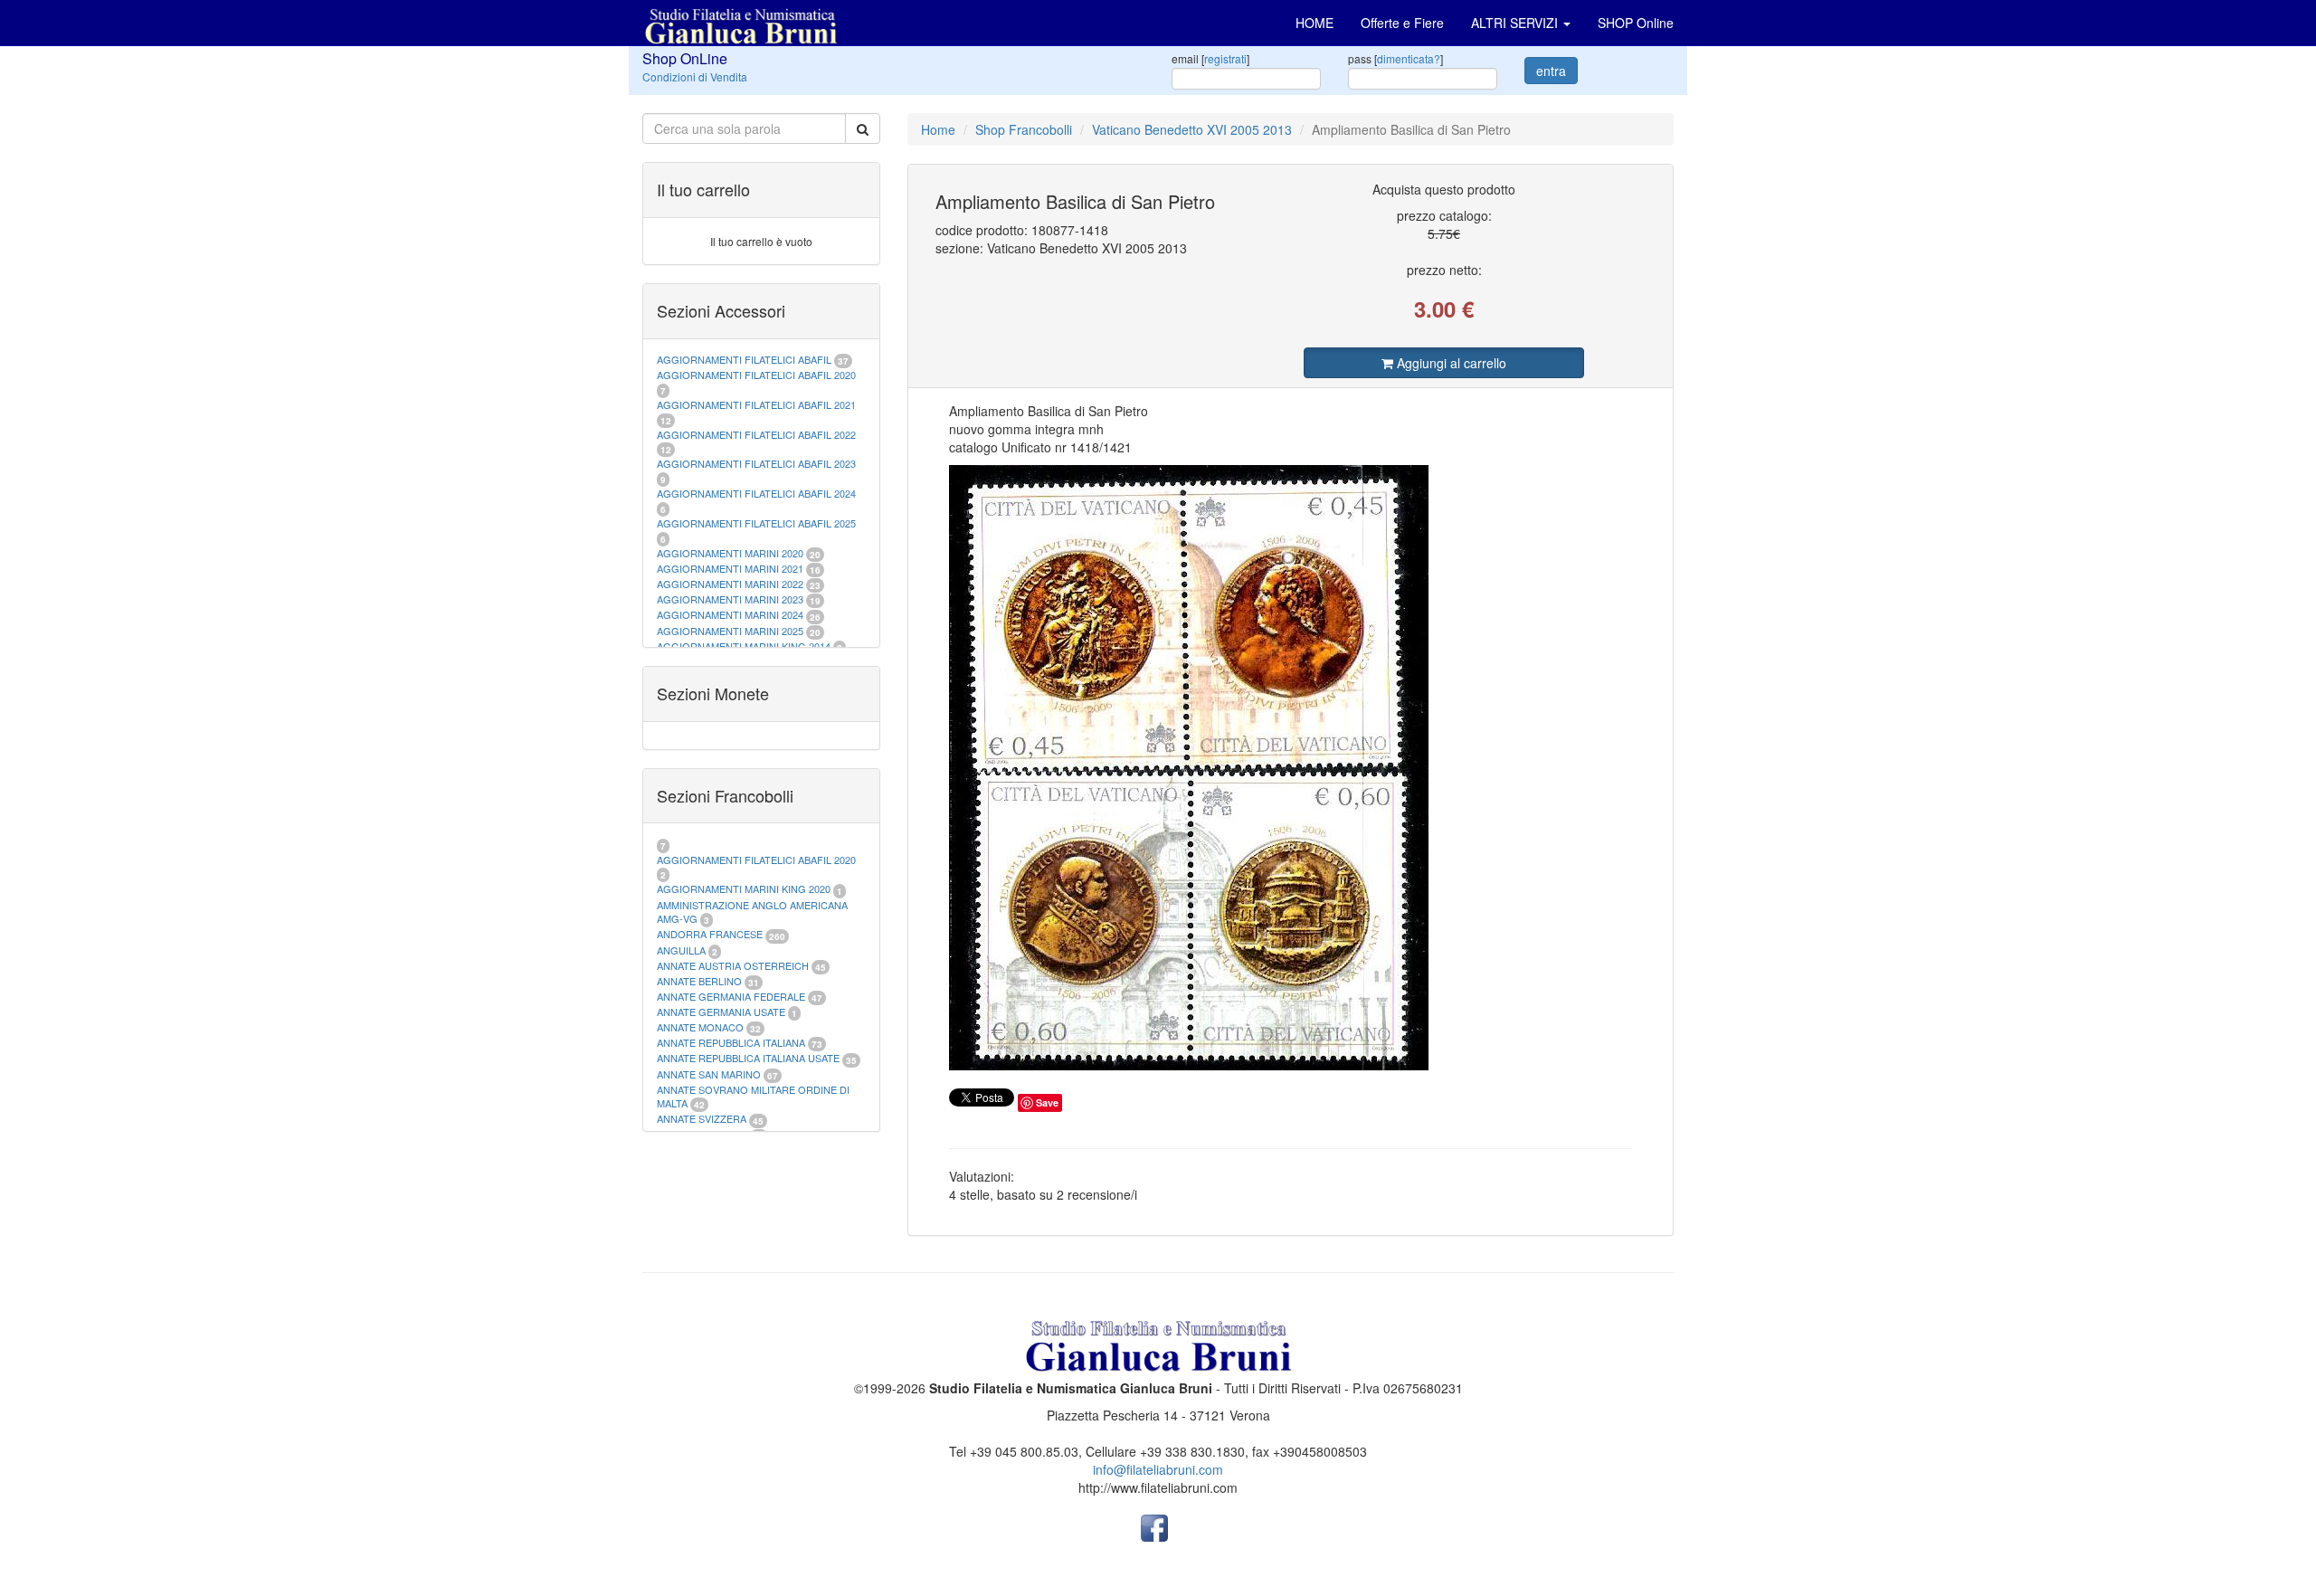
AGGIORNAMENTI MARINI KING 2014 (744, 646)
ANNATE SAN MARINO (709, 1074)
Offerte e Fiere (1402, 23)
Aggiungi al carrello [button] (1450, 363)
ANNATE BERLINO (699, 981)
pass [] (1395, 58)
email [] (1210, 58)
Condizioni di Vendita (695, 76)
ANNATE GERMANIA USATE (721, 1012)
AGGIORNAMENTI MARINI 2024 (730, 614)
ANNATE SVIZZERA (702, 1118)
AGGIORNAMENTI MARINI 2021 (730, 568)
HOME (1315, 23)
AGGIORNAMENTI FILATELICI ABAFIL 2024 (756, 493)
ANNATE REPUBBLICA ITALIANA (731, 1042)
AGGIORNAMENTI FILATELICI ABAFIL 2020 (756, 375)
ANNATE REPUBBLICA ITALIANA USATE (750, 1058)
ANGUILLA (681, 950)
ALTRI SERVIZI (1516, 23)
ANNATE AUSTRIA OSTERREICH (733, 965)
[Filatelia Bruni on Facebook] (1154, 1526)
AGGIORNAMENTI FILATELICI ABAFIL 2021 (756, 404)
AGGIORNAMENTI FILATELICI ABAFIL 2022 (756, 434)
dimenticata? (1409, 58)
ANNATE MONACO (700, 1027)
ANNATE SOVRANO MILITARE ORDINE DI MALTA (753, 1097)
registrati (1225, 58)
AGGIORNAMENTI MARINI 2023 (730, 599)
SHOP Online (1636, 23)
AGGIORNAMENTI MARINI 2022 (730, 584)
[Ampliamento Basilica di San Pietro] (1291, 768)
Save (1047, 1102)
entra (1551, 71)
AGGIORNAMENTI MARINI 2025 (730, 631)
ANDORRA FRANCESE (710, 934)
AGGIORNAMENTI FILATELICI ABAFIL (745, 359)
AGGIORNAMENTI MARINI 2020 (730, 553)
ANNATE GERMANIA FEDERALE (731, 996)
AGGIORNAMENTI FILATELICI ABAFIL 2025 (756, 523)
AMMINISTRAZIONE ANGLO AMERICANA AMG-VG (752, 912)
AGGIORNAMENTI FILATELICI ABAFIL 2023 (756, 463)
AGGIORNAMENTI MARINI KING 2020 (744, 888)
